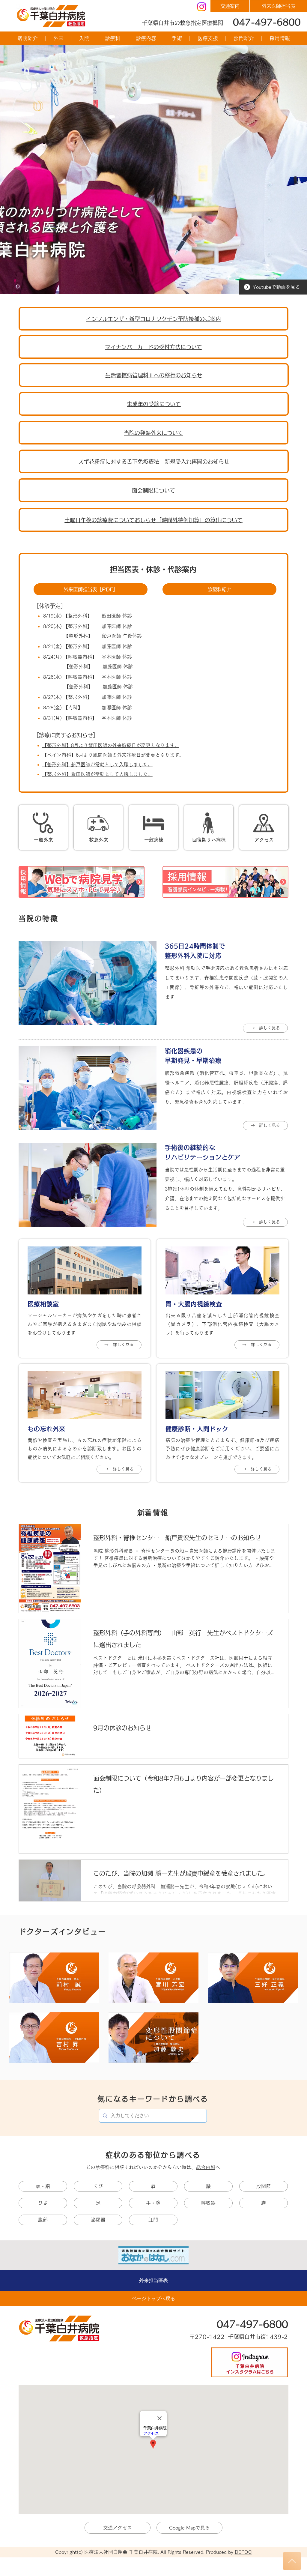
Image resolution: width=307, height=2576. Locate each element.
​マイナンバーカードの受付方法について (153, 347)
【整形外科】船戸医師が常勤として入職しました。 (97, 764)
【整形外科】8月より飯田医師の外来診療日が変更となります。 (111, 745)
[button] (27, 38)
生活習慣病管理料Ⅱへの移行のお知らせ (154, 375)
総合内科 (206, 2167)
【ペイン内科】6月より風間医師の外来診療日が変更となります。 (113, 755)
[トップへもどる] (292, 2561)
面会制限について (153, 490)
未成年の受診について (154, 404)
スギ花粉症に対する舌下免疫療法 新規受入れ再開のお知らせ (154, 462)
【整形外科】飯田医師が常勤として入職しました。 (97, 774)
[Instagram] (202, 7)
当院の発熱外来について (153, 433)
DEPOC (243, 2552)
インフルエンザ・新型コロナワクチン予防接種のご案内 (153, 319)
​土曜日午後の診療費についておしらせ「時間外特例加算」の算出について (153, 520)
